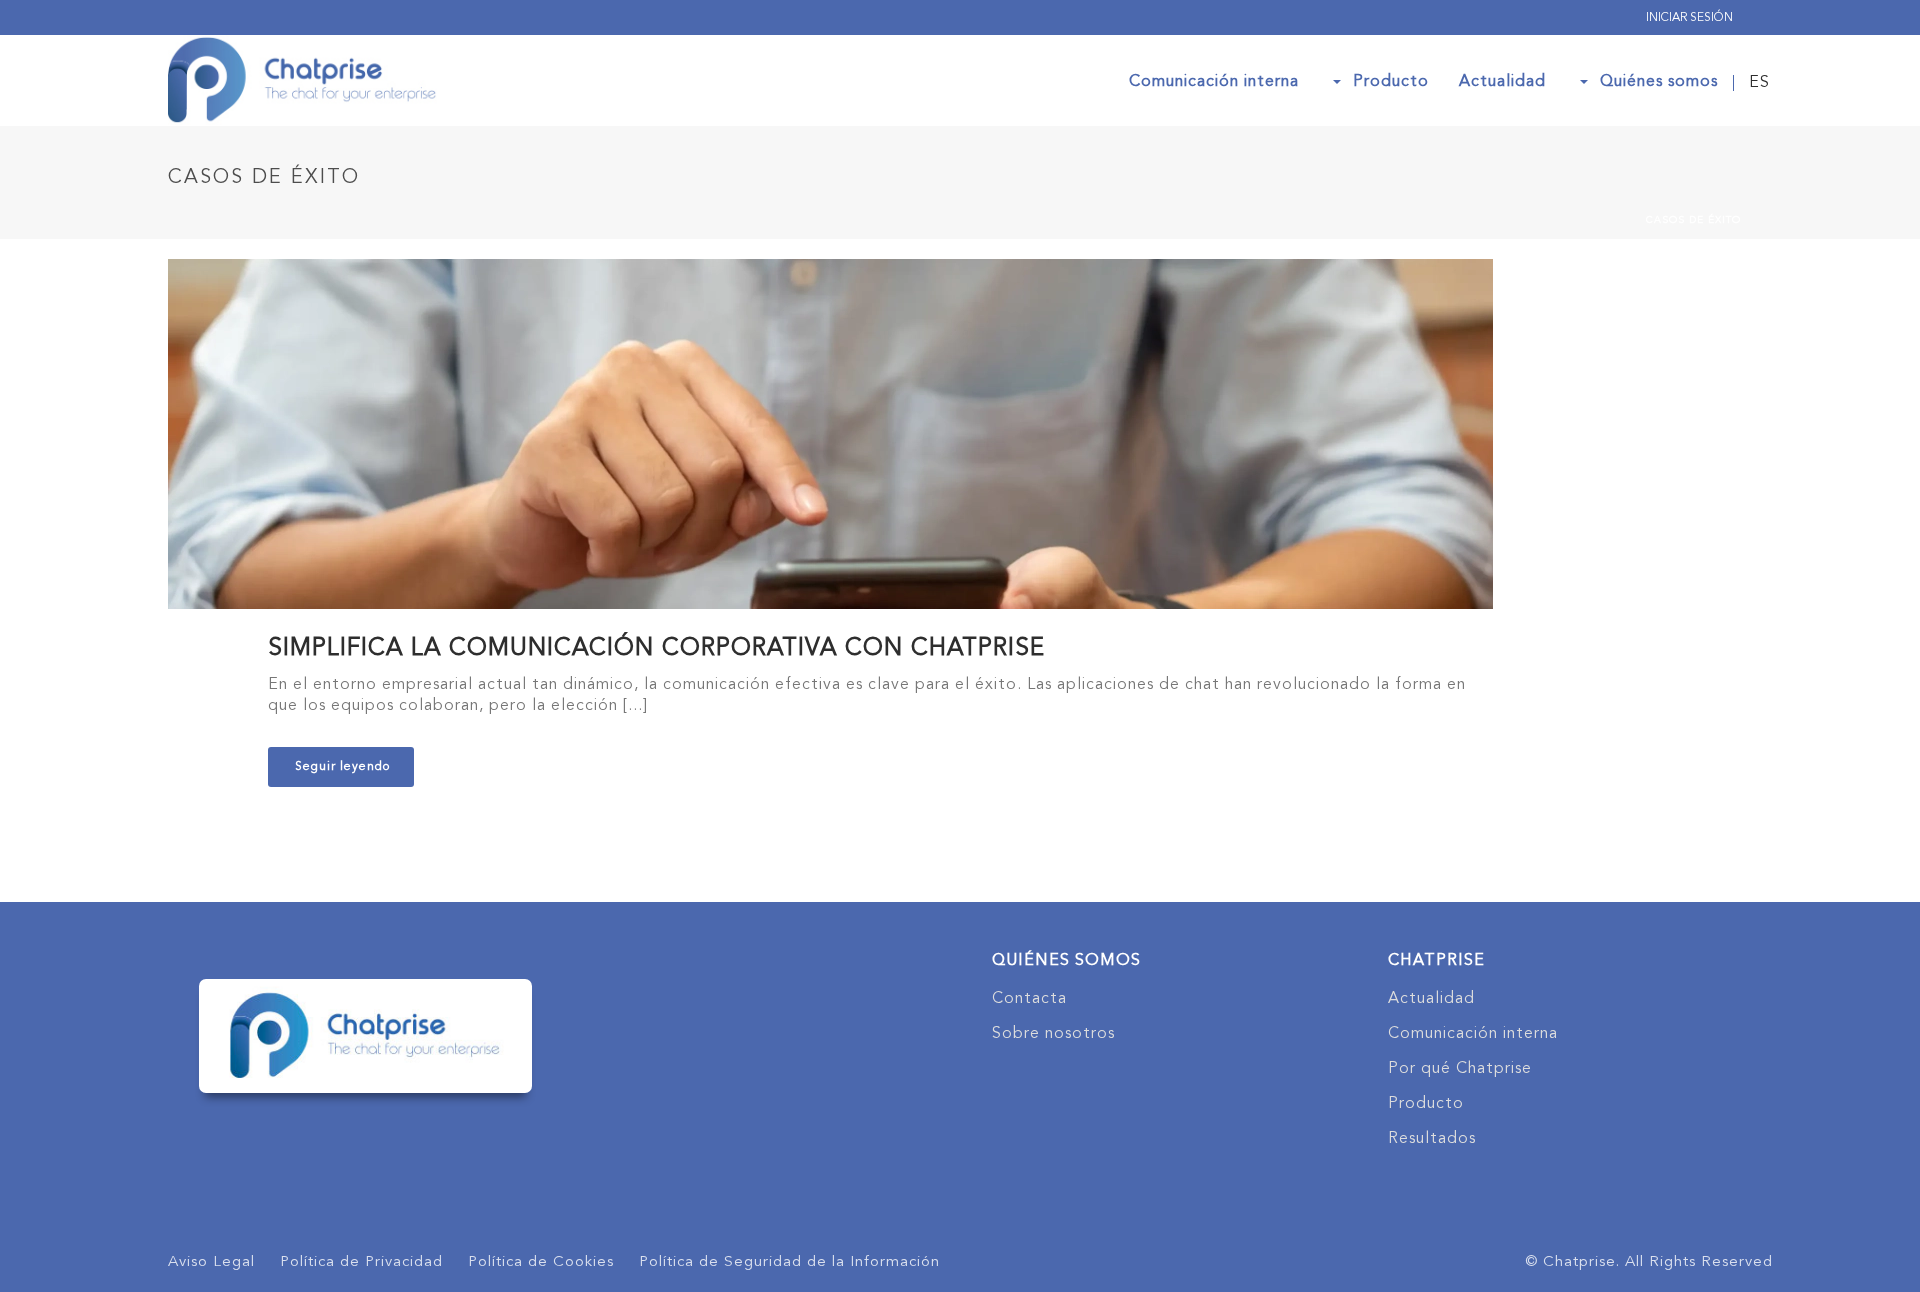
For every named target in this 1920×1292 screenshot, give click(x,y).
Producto (1391, 82)
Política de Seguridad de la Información (789, 1262)
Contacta (1029, 999)
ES (1759, 83)
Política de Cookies (541, 1262)
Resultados (1432, 1139)
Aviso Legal (211, 1262)
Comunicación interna (1214, 82)
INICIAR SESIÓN (1689, 18)
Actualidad (1502, 82)
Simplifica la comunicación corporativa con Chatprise (656, 649)
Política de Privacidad (361, 1262)
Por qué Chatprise (1460, 1069)
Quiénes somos (1659, 82)
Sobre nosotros (1053, 1034)
